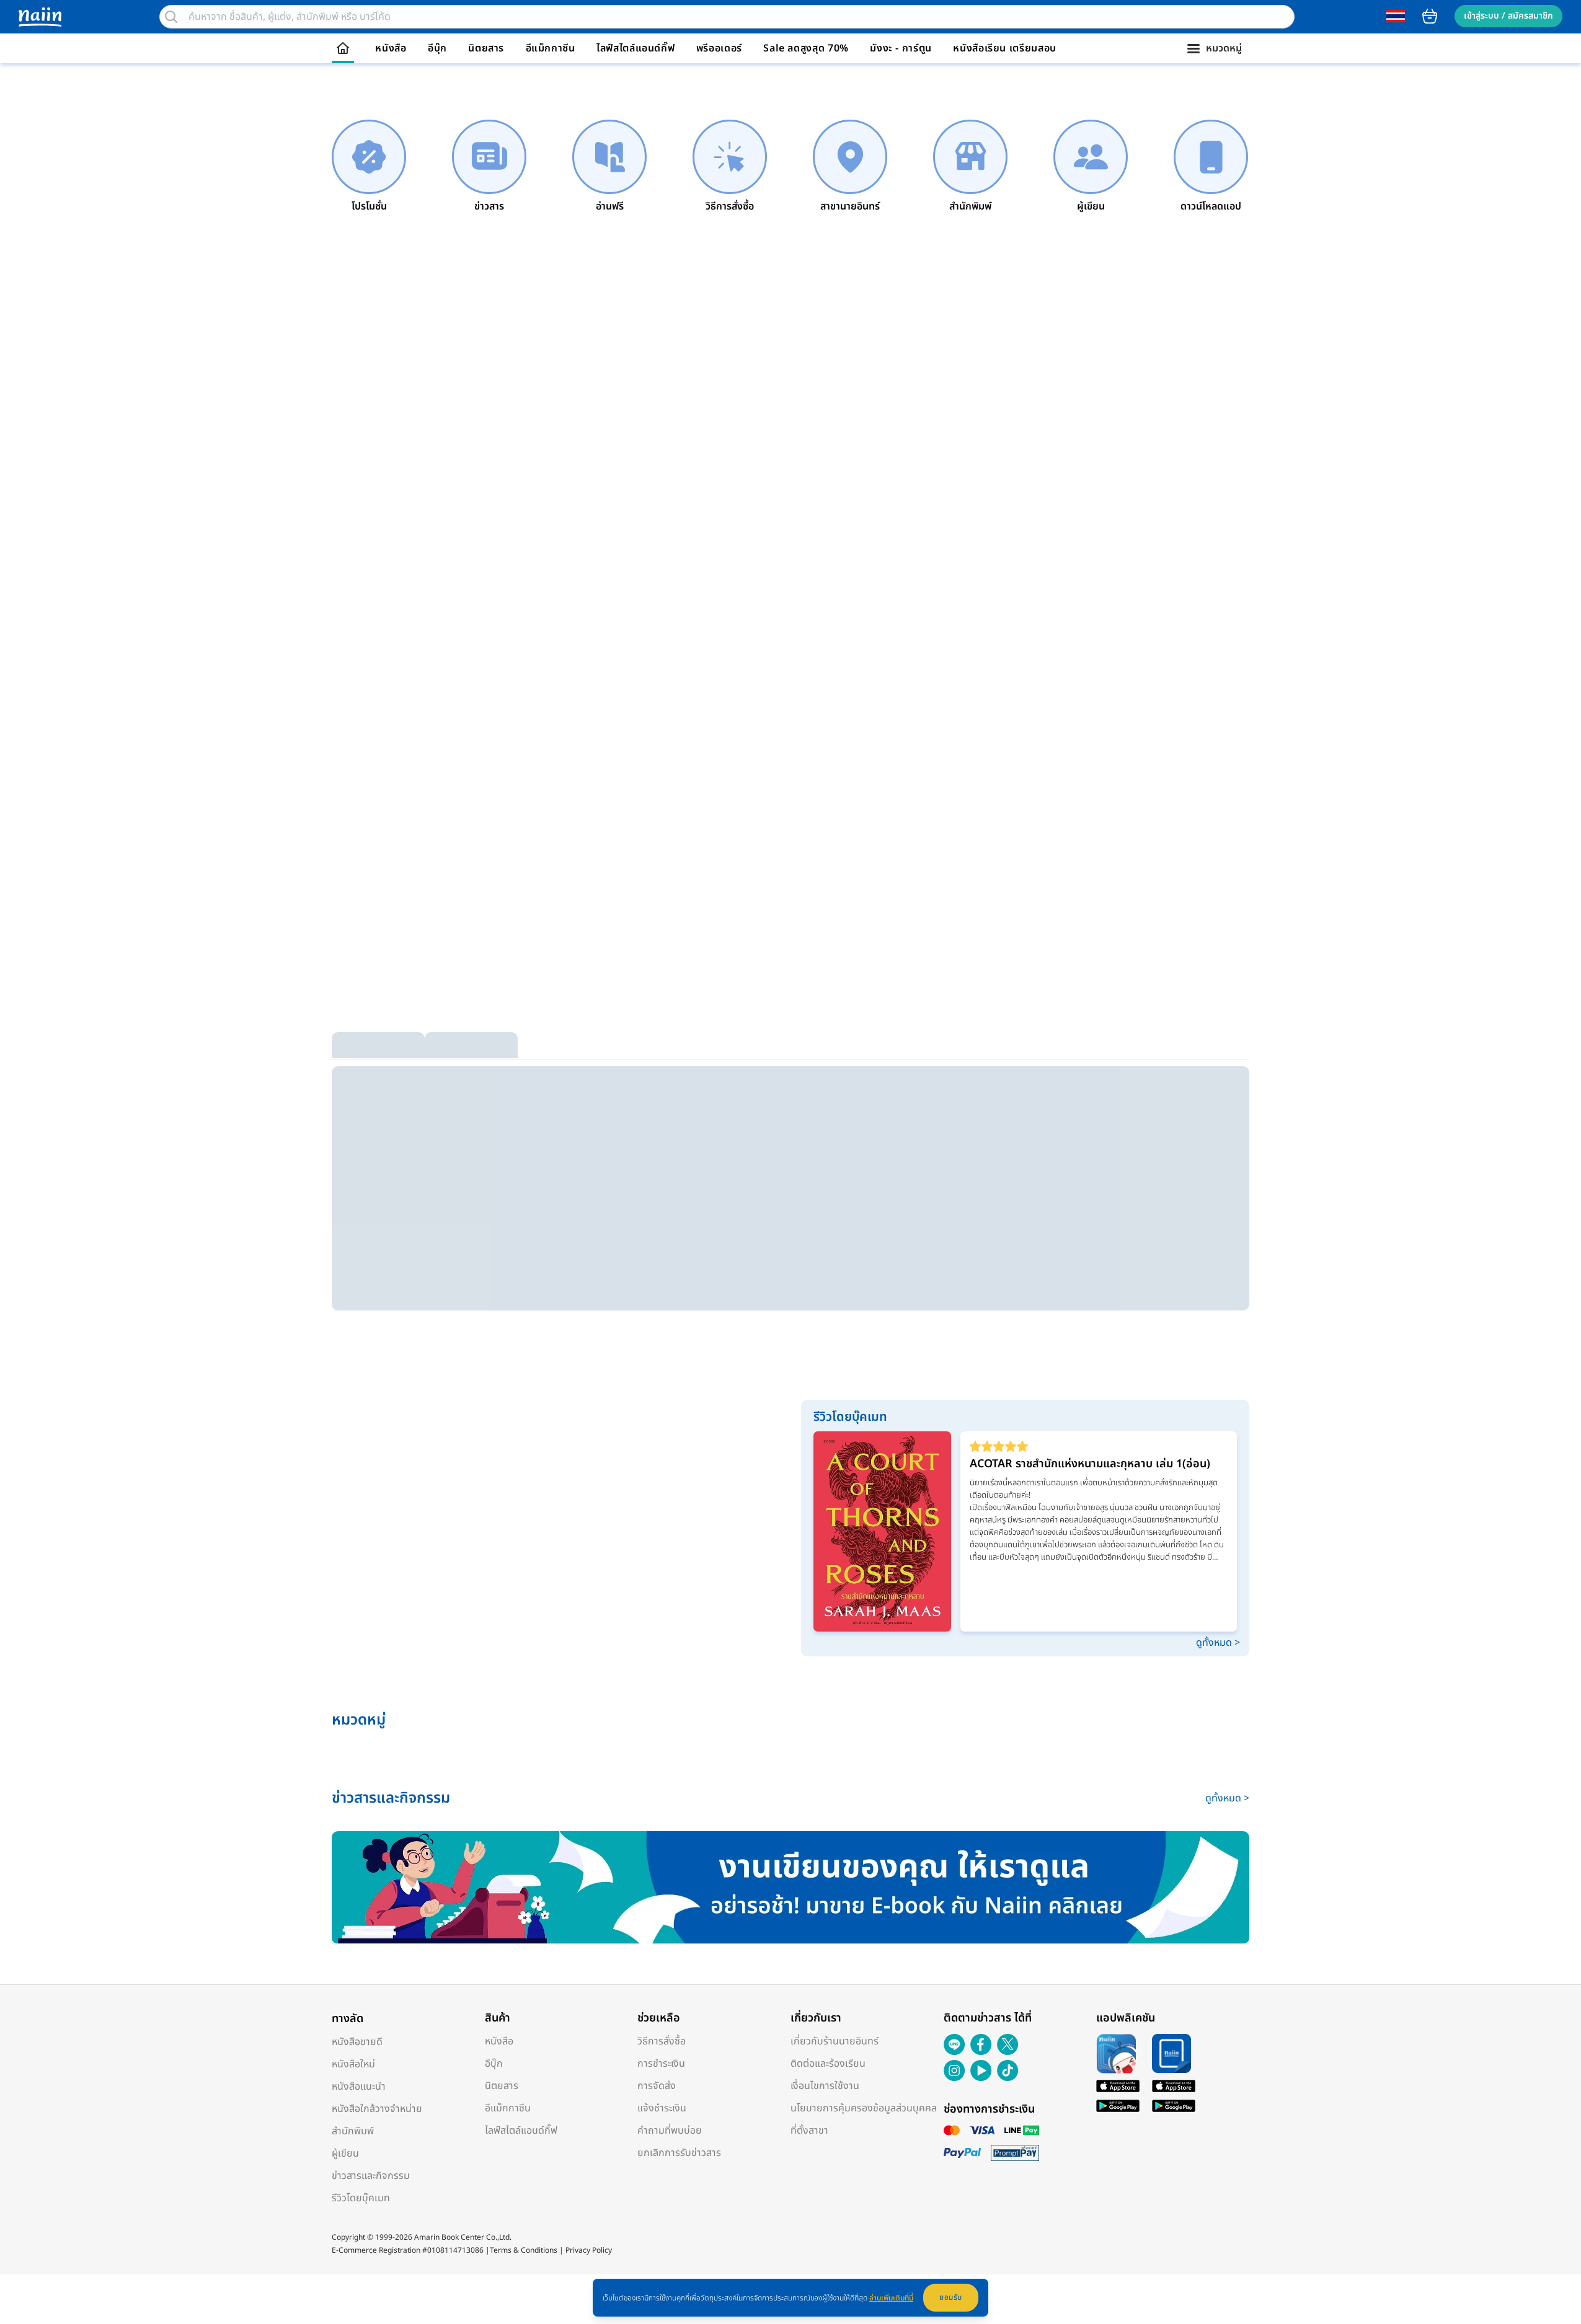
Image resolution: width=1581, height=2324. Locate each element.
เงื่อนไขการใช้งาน (825, 2086)
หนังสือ (391, 48)
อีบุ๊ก (437, 48)
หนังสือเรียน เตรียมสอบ (1005, 48)
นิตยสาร (486, 48)
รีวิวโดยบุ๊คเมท (361, 2198)
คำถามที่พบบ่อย (670, 2131)
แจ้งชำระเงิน (662, 2108)
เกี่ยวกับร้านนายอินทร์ (835, 2041)
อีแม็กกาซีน (551, 48)
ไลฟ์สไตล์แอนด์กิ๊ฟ (635, 48)
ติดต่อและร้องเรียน (828, 2064)
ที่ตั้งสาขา (809, 2131)
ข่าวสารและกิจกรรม (371, 2176)
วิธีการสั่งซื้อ (662, 2041)
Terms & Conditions (524, 2250)
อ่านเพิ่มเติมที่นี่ (891, 2298)
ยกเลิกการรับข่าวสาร (679, 2153)
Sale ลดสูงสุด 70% (806, 48)
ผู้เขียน (345, 2154)
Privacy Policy (589, 2250)
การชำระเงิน (661, 2064)
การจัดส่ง (657, 2086)
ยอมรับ (951, 2297)
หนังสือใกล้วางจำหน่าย (377, 2109)
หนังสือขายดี (357, 2042)
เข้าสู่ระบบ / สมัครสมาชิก (1508, 16)
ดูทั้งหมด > (1218, 1643)
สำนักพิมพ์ (353, 2131)
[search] (171, 17)
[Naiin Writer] (790, 1888)
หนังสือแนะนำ (359, 2087)
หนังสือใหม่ (353, 2064)
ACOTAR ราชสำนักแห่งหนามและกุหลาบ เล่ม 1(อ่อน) (1090, 1464)
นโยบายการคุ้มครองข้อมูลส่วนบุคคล (864, 2108)
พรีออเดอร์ (719, 48)
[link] (369, 167)
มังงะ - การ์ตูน (901, 48)
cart (1430, 16)
